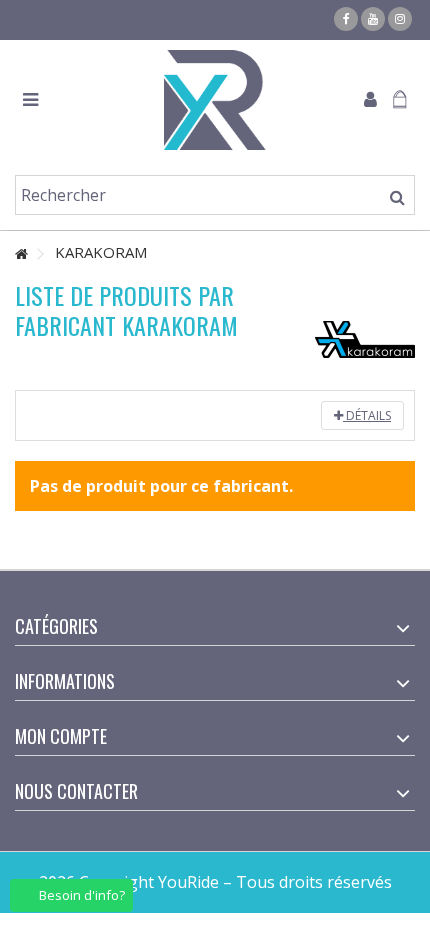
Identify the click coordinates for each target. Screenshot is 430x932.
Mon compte (61, 736)
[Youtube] (373, 19)
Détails (367, 415)
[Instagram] (400, 19)
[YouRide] (215, 100)
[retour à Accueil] (21, 254)
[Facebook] (346, 19)
